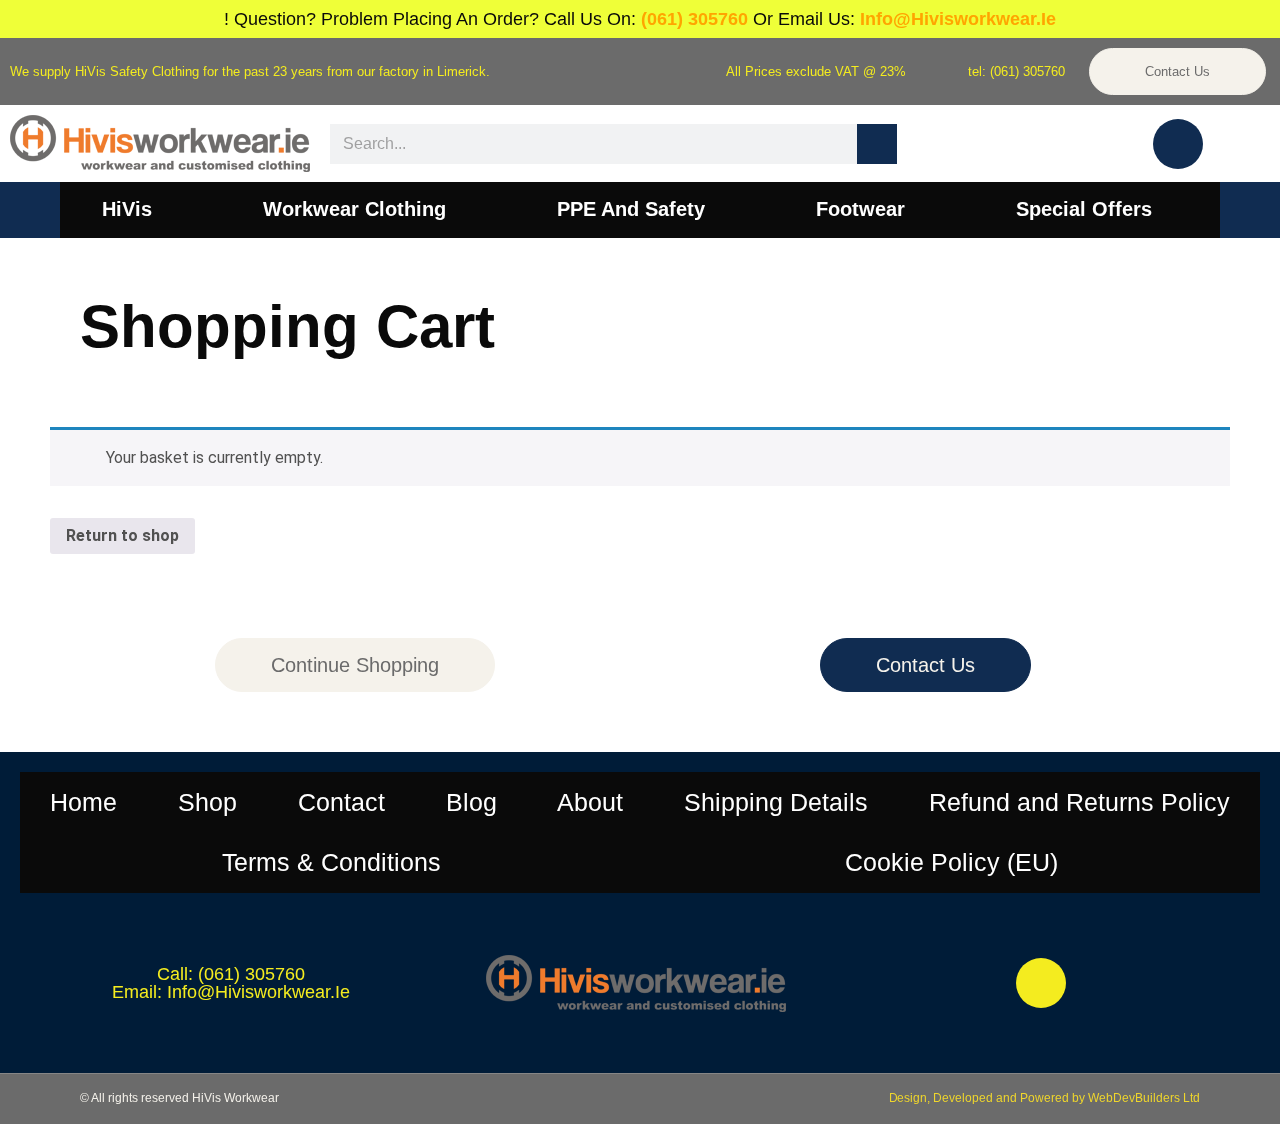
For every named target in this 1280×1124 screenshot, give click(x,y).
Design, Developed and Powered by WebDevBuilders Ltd (1045, 1098)
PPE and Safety (631, 209)
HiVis (127, 209)
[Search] (877, 144)
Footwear (860, 209)
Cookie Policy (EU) (951, 862)
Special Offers (1084, 209)
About (590, 802)
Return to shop (122, 535)
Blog (471, 802)
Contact (341, 802)
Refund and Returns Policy (1079, 802)
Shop (207, 802)
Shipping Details (776, 802)
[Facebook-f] (1041, 983)
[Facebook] (1178, 144)
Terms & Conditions (331, 862)
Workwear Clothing (354, 209)
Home (83, 802)
